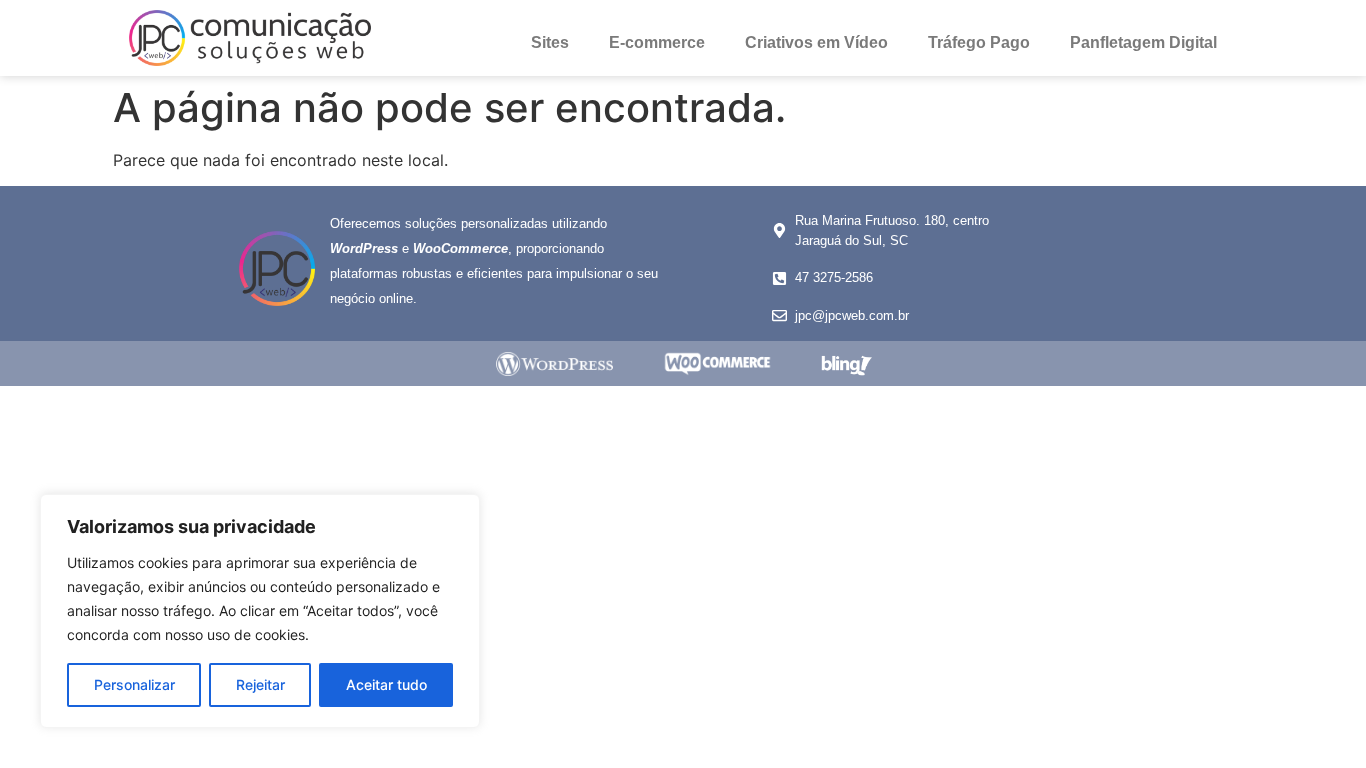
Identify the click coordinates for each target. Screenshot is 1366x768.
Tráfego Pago (979, 42)
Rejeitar (260, 684)
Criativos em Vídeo (816, 42)
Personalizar (134, 684)
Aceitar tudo (386, 684)
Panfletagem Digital (1143, 42)
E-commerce (657, 42)
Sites (550, 42)
